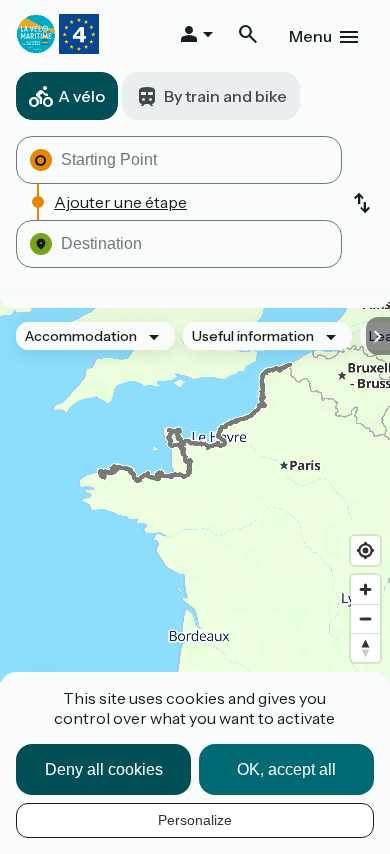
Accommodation (81, 336)
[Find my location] (365, 550)
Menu (310, 36)
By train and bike (225, 96)
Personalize (195, 820)
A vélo (81, 96)
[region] (195, 522)
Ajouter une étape (120, 202)
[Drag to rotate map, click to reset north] (365, 647)
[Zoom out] (365, 618)
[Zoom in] (365, 589)
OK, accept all (286, 769)
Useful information (253, 336)
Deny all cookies (104, 769)
